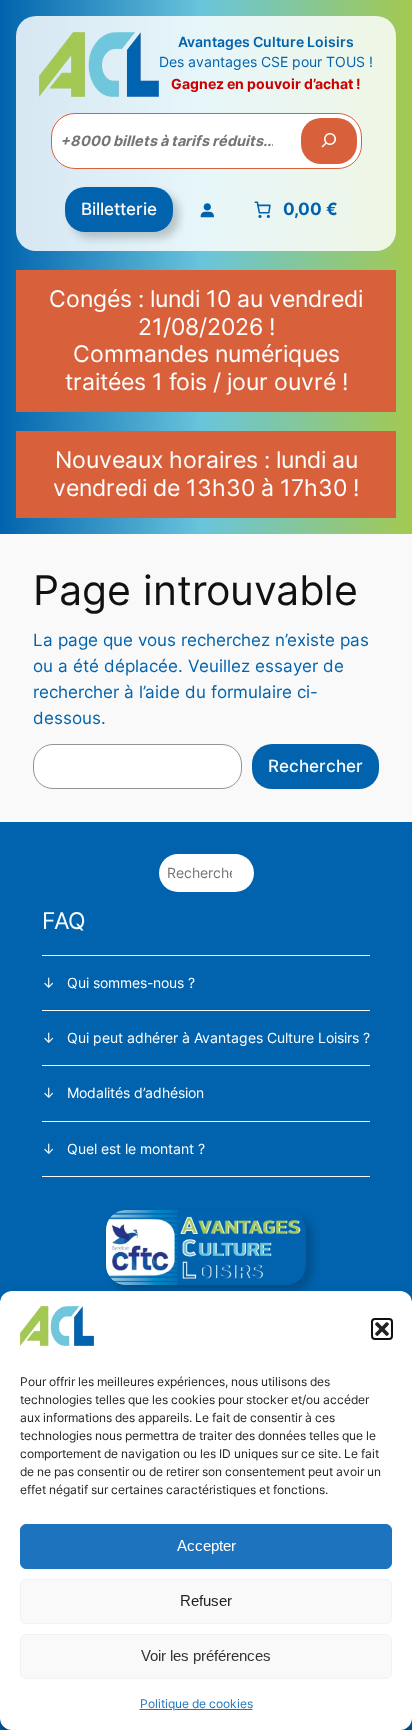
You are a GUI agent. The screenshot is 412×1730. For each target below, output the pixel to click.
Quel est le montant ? (136, 1148)
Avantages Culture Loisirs (266, 41)
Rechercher (315, 766)
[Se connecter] (207, 210)
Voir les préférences (206, 1655)
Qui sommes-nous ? (131, 982)
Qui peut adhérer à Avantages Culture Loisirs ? (218, 1037)
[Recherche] (329, 141)
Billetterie (119, 209)
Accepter (206, 1545)
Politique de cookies (196, 1703)
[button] (382, 1329)
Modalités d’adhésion (135, 1092)
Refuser (206, 1600)
